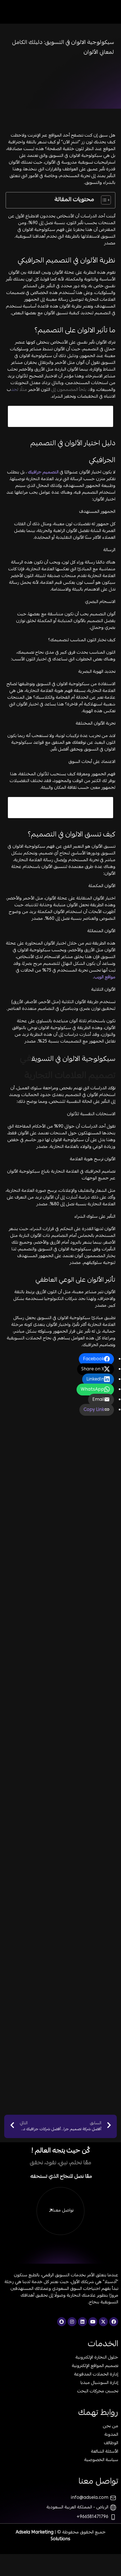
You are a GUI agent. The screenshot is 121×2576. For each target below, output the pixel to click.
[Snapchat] (62, 2322)
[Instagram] (72, 2322)
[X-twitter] (103, 2322)
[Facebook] (114, 2322)
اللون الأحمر (39, 390)
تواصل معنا (63, 2211)
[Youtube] (93, 2322)
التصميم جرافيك (43, 473)
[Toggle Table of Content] (103, 200)
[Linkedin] (82, 2322)
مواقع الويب (105, 978)
